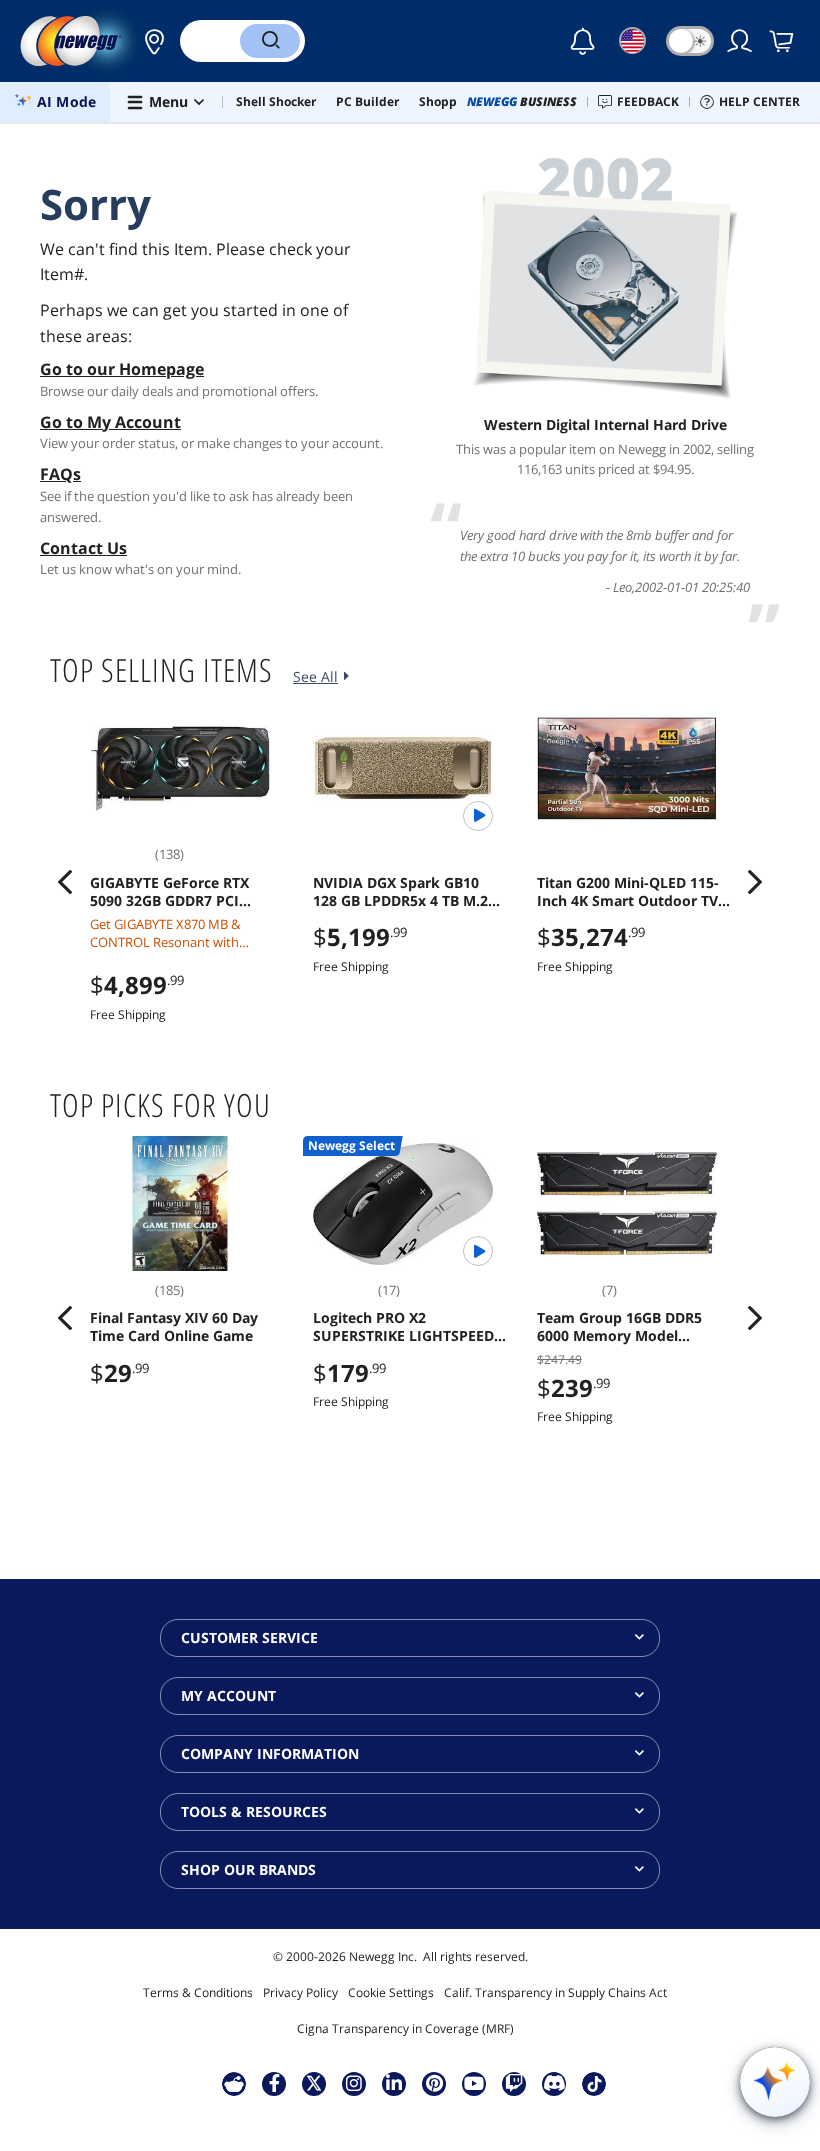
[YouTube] (474, 2083)
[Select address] (149, 41)
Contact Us (83, 548)
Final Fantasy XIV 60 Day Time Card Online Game (174, 1327)
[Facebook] (274, 2083)
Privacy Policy (300, 1992)
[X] (314, 2083)
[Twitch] (514, 2083)
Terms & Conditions (198, 1992)
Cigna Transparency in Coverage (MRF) (405, 2028)
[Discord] (554, 2083)
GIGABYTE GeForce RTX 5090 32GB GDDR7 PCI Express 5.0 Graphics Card (178, 892)
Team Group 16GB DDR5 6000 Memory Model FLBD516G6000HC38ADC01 (628, 1327)
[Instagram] (354, 2083)
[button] (149, 41)
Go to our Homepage (122, 369)
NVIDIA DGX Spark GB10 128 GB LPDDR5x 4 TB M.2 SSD (400, 892)
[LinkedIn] (394, 2083)
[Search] (270, 41)
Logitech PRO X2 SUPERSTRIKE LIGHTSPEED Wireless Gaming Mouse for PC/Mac (407, 1327)
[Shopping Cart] (783, 41)
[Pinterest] (434, 2083)
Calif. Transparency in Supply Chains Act (555, 1992)
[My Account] (741, 41)
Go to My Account (110, 422)
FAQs (60, 474)
